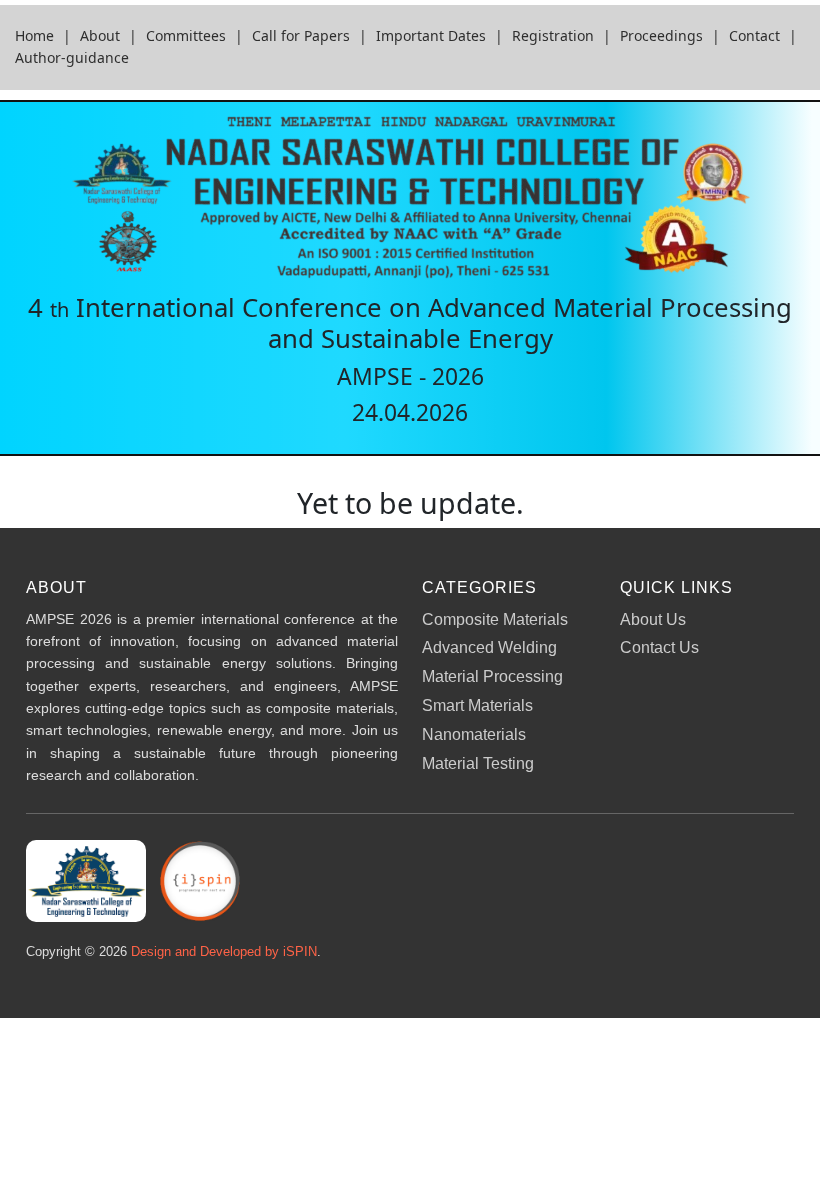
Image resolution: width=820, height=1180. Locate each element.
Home (34, 35)
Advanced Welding (489, 647)
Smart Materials (477, 705)
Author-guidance (72, 57)
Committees (186, 35)
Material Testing (478, 763)
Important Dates (431, 35)
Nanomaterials (474, 734)
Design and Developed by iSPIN (224, 951)
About (100, 35)
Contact (754, 35)
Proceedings (661, 35)
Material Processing (492, 676)
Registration (553, 35)
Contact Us (659, 647)
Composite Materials (495, 619)
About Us (653, 619)
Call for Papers (301, 35)
